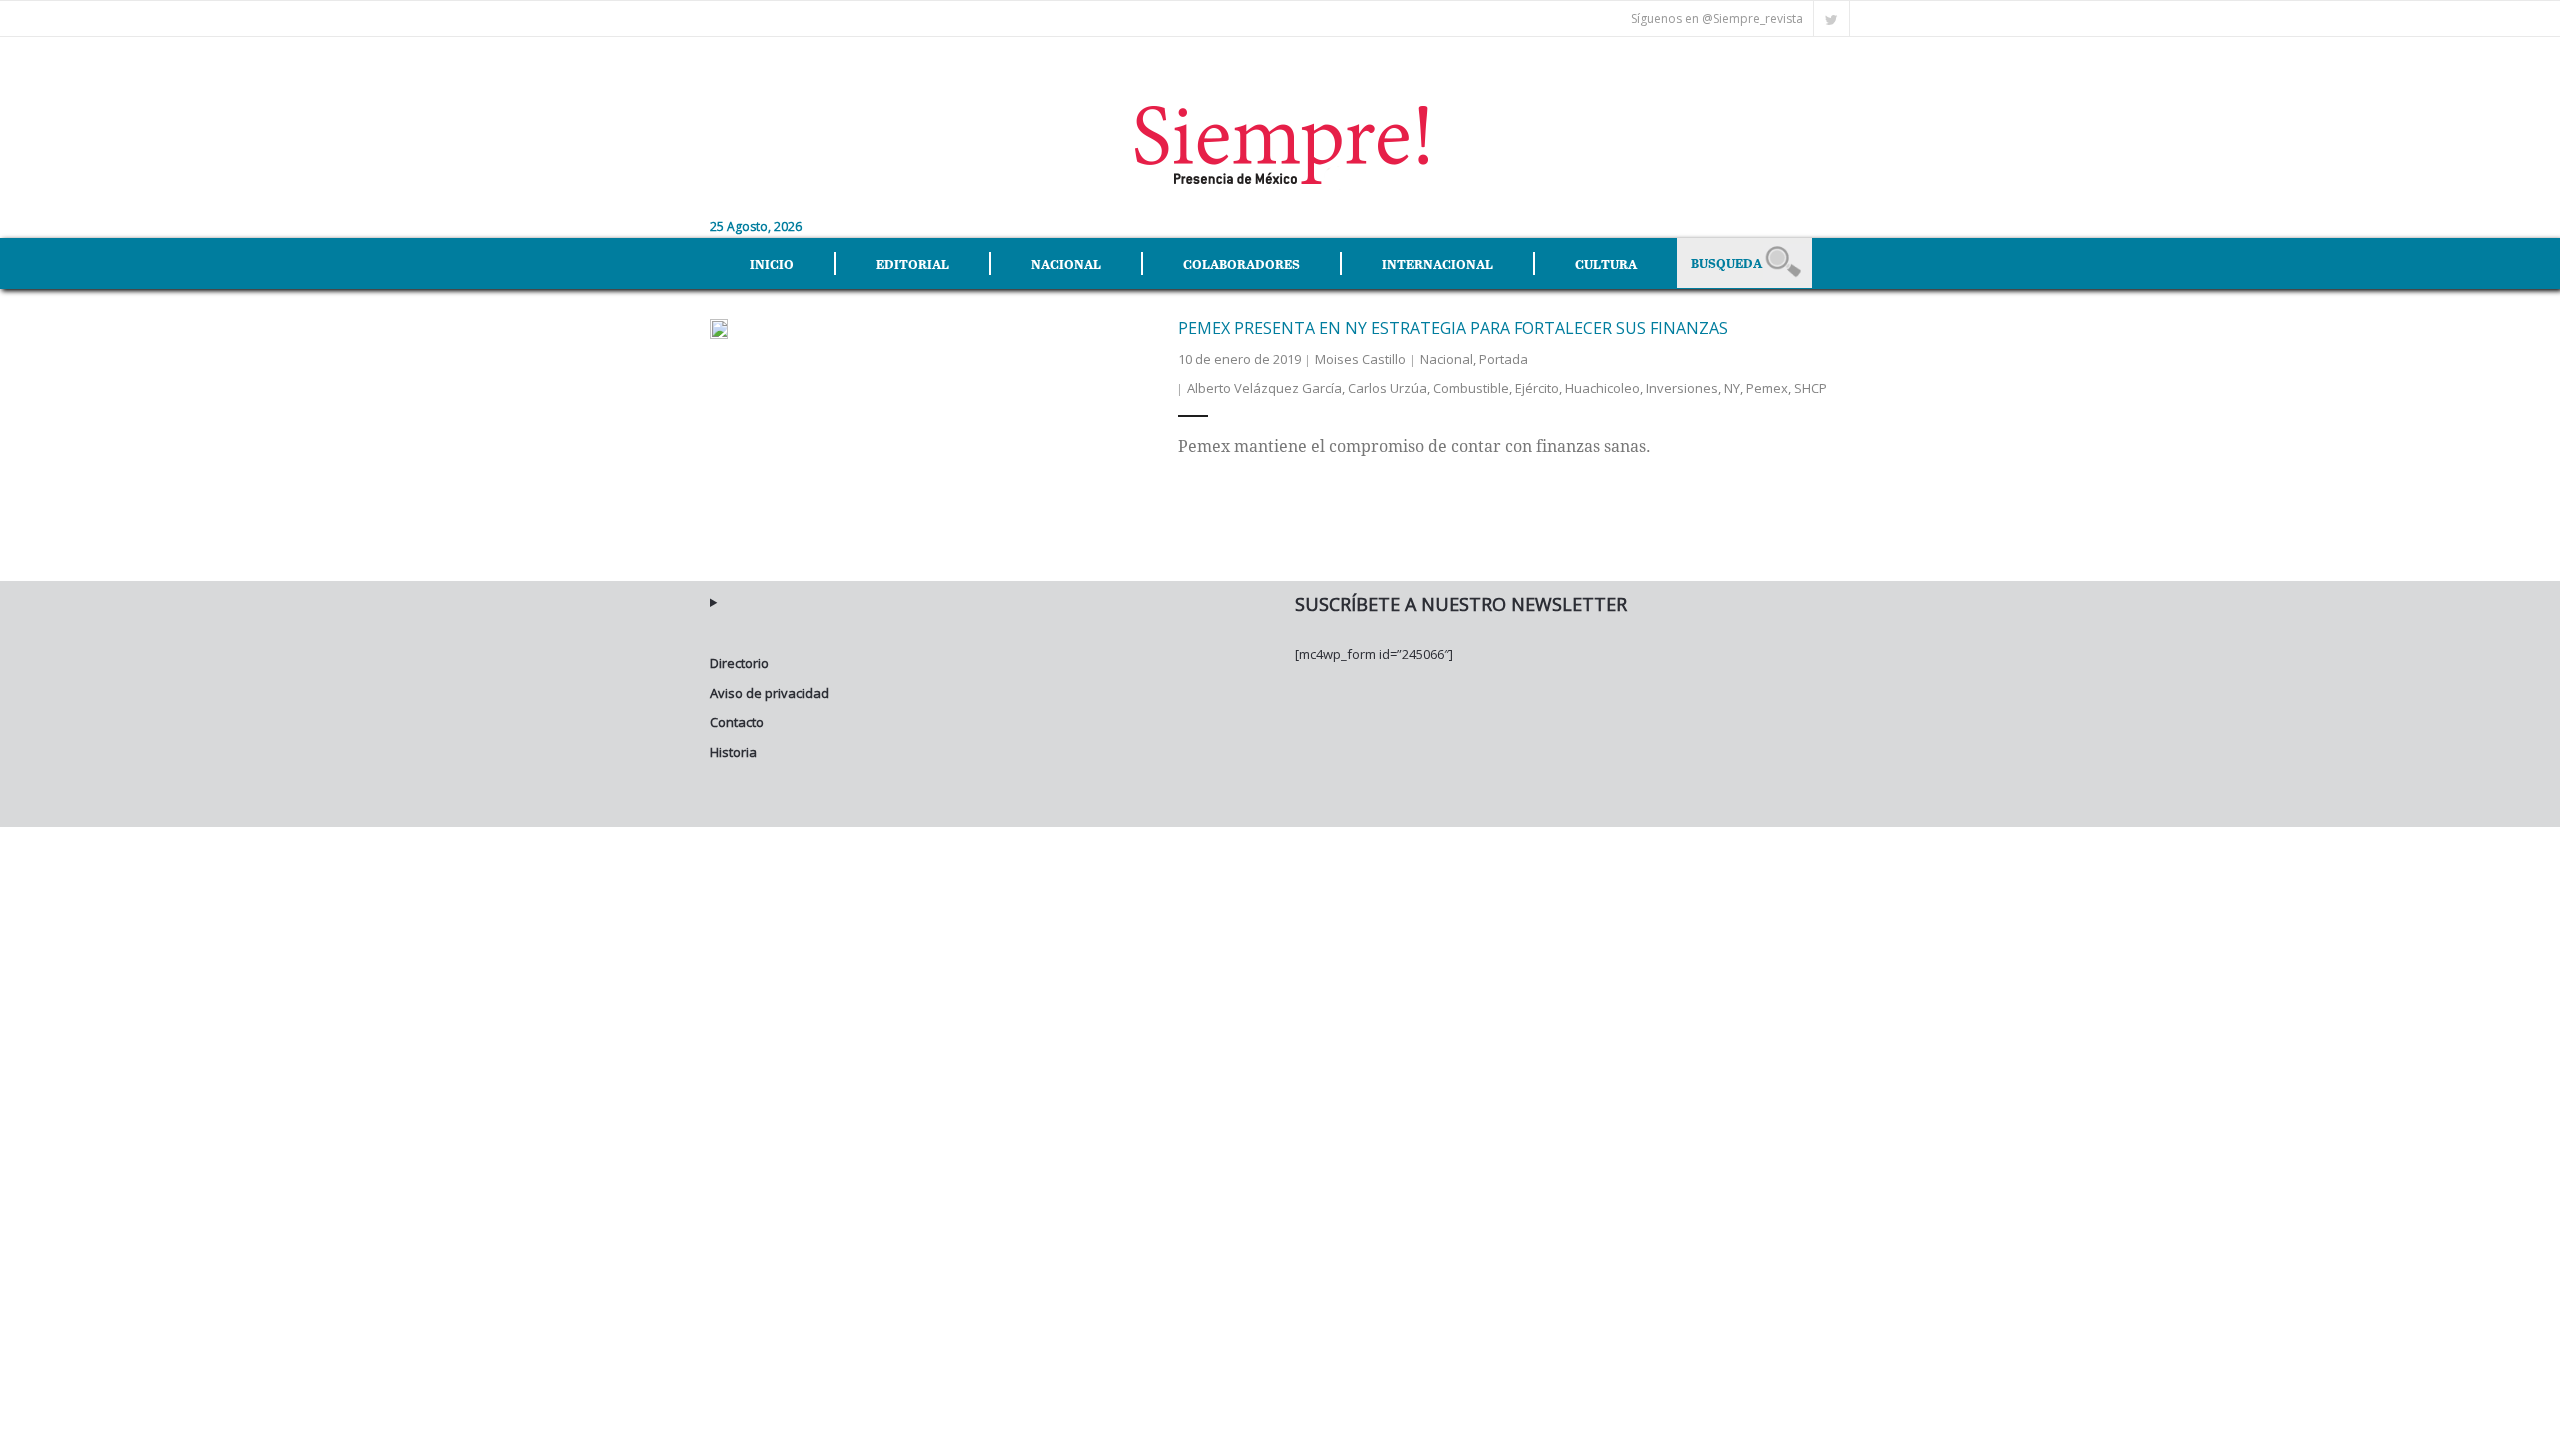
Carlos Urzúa (1387, 388)
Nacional (1446, 359)
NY (1732, 388)
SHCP (1810, 388)
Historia (733, 752)
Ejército (1537, 388)
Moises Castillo (1360, 359)
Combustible (1471, 388)
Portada (1503, 359)
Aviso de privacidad (769, 693)
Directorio (739, 663)
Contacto (737, 722)
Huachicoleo (1602, 388)
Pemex (1767, 388)
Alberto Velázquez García (1264, 388)
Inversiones (1682, 388)
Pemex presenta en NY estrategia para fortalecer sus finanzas (1453, 328)
